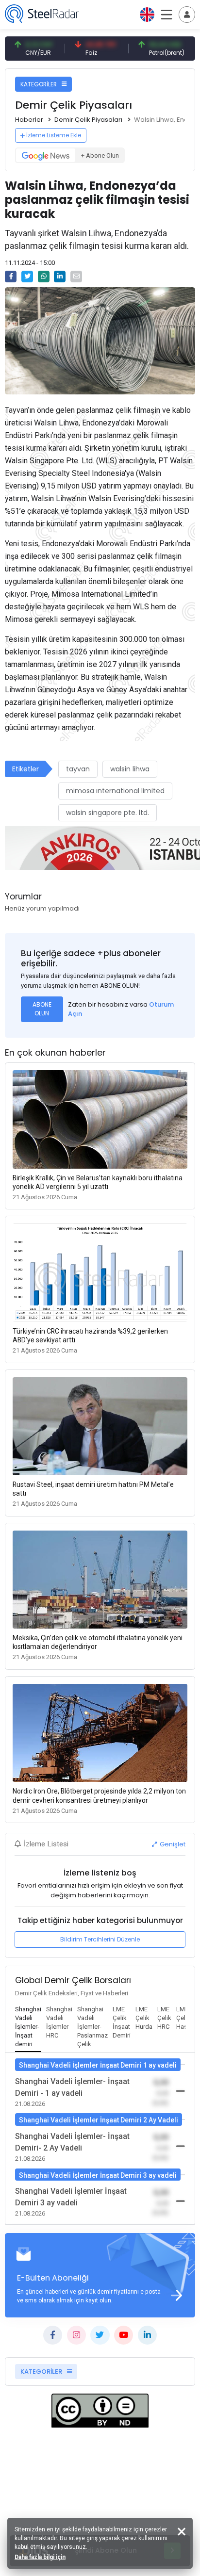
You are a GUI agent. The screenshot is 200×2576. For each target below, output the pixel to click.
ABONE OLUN (42, 1009)
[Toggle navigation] (187, 15)
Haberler (29, 120)
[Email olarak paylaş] (76, 277)
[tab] (28, 2027)
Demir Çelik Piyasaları (88, 120)
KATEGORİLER (39, 84)
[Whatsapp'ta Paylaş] (44, 277)
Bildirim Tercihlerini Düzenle (100, 1939)
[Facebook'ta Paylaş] (11, 277)
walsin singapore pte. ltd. (108, 813)
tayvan (78, 769)
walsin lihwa (130, 769)
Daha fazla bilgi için (40, 2557)
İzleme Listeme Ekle (54, 135)
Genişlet (172, 1844)
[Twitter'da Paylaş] (27, 277)
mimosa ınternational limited (115, 791)
